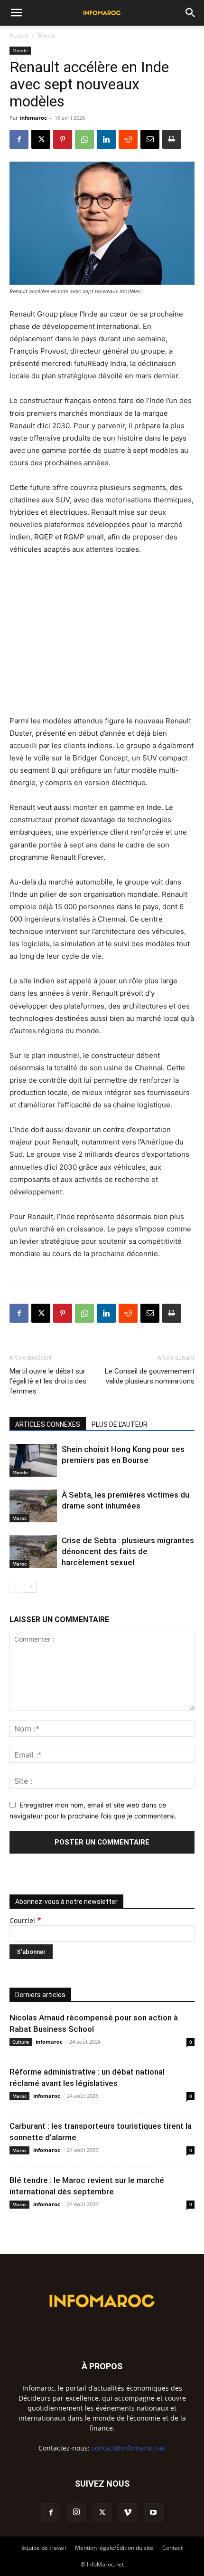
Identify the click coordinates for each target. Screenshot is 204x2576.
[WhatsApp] (84, 139)
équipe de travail (44, 2548)
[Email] (150, 139)
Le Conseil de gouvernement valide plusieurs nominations (150, 1376)
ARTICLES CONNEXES (48, 1424)
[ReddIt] (128, 139)
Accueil (19, 35)
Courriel (25, 1920)
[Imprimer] (172, 139)
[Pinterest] (63, 139)
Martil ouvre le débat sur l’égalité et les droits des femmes (48, 1381)
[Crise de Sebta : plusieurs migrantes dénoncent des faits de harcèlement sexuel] (33, 1552)
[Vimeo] (128, 2513)
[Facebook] (19, 139)
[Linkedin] (106, 139)
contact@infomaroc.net (129, 2448)
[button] (16, 13)
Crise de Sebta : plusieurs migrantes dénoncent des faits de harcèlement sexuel (128, 1551)
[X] (41, 139)
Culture (21, 2042)
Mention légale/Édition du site (114, 2548)
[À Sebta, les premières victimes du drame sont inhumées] (33, 1506)
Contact (172, 2548)
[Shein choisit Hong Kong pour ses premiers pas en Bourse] (33, 1460)
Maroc (19, 1518)
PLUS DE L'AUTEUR (120, 1424)
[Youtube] (153, 2513)
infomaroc (33, 118)
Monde (47, 35)
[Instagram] (76, 2512)
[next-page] (31, 1587)
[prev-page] (15, 1587)
